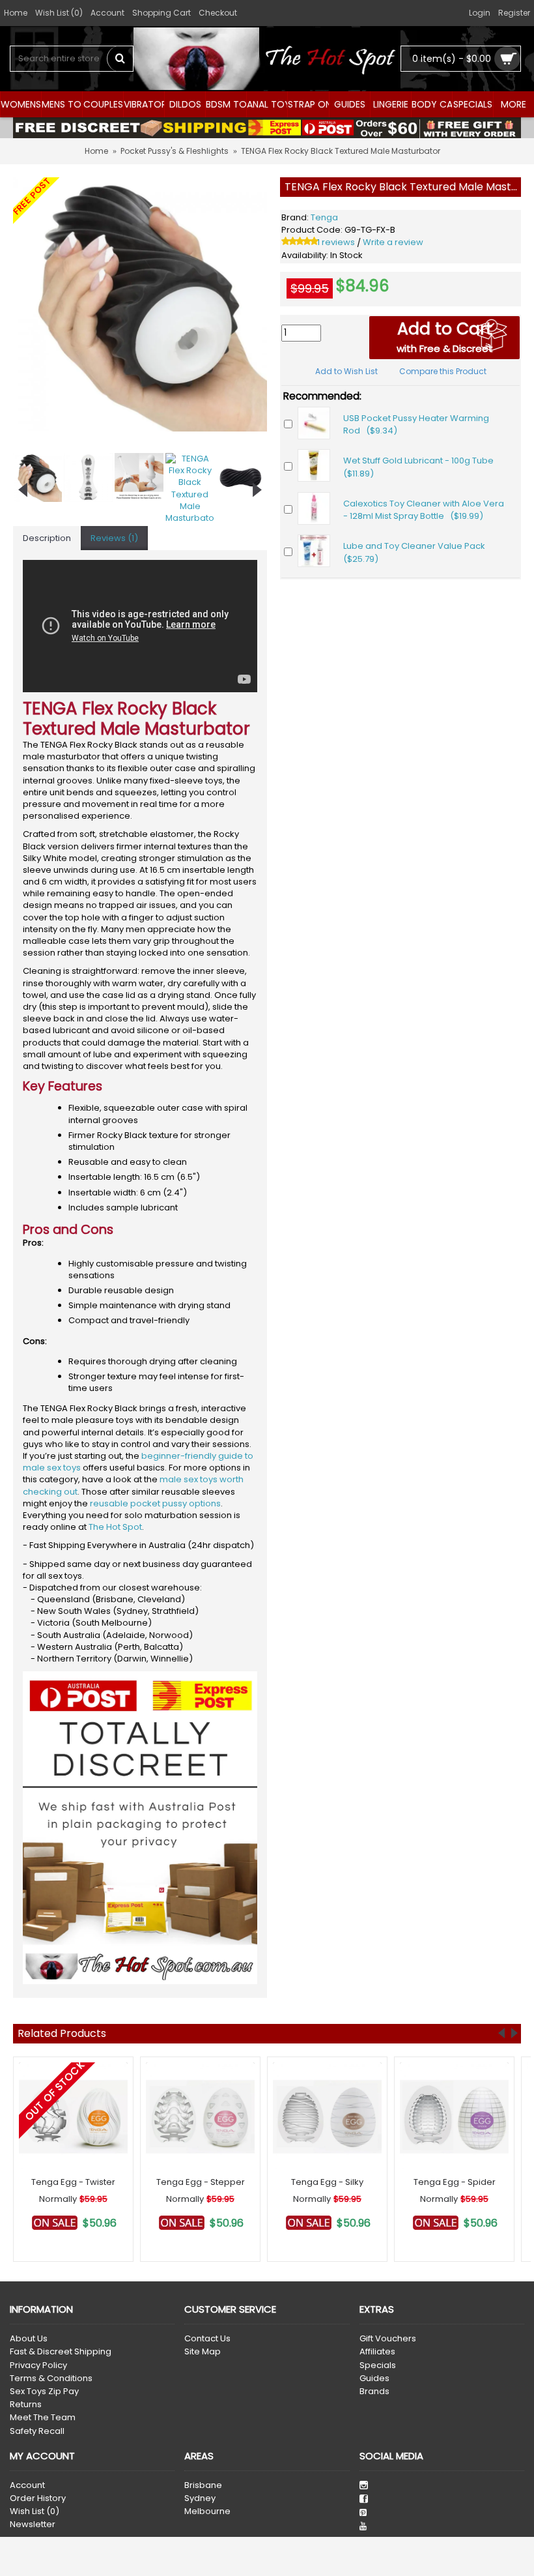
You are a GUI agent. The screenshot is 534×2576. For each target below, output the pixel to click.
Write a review (393, 242)
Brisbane (203, 2485)
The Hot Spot (115, 1527)
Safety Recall (37, 2431)
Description (47, 538)
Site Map (203, 2352)
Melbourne (207, 2511)
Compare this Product (443, 371)
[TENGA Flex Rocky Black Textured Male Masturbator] (140, 304)
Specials (378, 2365)
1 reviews (336, 242)
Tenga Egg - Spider (455, 2182)
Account (27, 2485)
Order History (38, 2498)
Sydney (200, 2498)
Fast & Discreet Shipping (61, 2352)
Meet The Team (43, 2418)
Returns (26, 2405)
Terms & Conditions (51, 2378)
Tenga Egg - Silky (327, 2182)
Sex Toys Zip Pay (44, 2392)
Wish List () (35, 2511)
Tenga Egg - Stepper (201, 2182)
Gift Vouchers (388, 2339)
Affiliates (377, 2352)
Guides (374, 2378)
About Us (29, 2339)
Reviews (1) (114, 538)
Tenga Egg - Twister (73, 2182)
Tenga (324, 217)
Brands (374, 2392)
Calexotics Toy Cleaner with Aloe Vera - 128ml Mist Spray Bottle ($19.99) (424, 510)
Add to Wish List (346, 371)
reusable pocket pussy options (155, 1503)
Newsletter (33, 2525)
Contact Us (207, 2339)
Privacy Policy (38, 2365)
